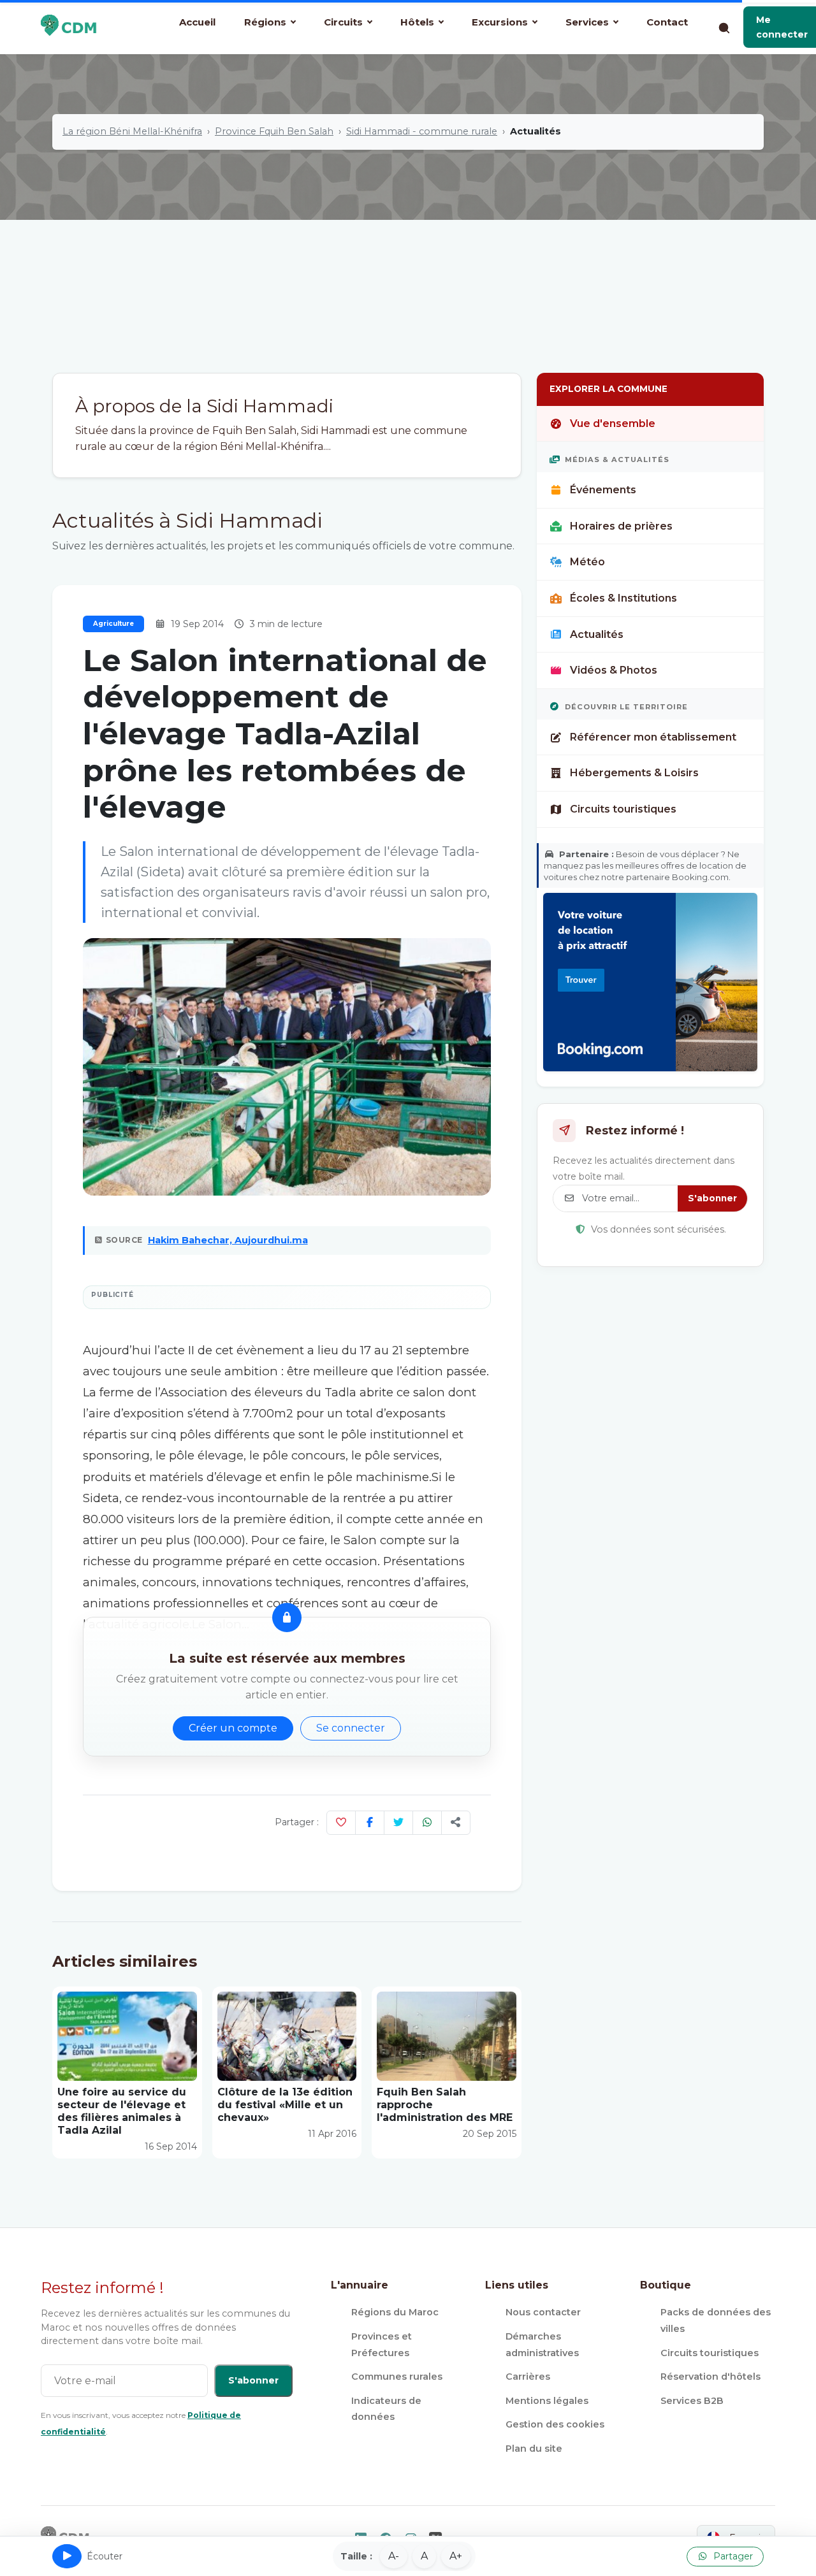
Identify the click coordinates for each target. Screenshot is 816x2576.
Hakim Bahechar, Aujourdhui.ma (228, 1240)
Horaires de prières (621, 526)
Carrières (528, 2377)
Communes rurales (397, 2377)
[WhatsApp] (427, 1823)
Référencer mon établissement (653, 737)
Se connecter (351, 1728)
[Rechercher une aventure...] (724, 27)
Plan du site (534, 2449)
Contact (667, 22)
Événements (603, 490)
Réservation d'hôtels (710, 2377)
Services (587, 22)
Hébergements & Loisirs (634, 773)
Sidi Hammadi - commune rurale (422, 131)
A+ (456, 2556)
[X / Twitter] (398, 1823)
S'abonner (712, 1198)
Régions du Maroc (395, 2312)
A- (394, 2556)
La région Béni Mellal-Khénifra (132, 131)
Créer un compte (233, 1728)
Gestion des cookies (555, 2424)
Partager (732, 2556)
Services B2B (692, 2401)
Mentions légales (547, 2401)
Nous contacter (543, 2312)
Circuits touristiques (623, 809)
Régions (265, 22)
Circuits (343, 22)
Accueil (197, 22)
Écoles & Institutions (623, 598)
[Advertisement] (408, 277)
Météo (587, 562)
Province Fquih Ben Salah (274, 131)
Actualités (597, 634)
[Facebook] (370, 1823)
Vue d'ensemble (613, 423)
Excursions (500, 22)
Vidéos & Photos (614, 670)
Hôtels (417, 22)
